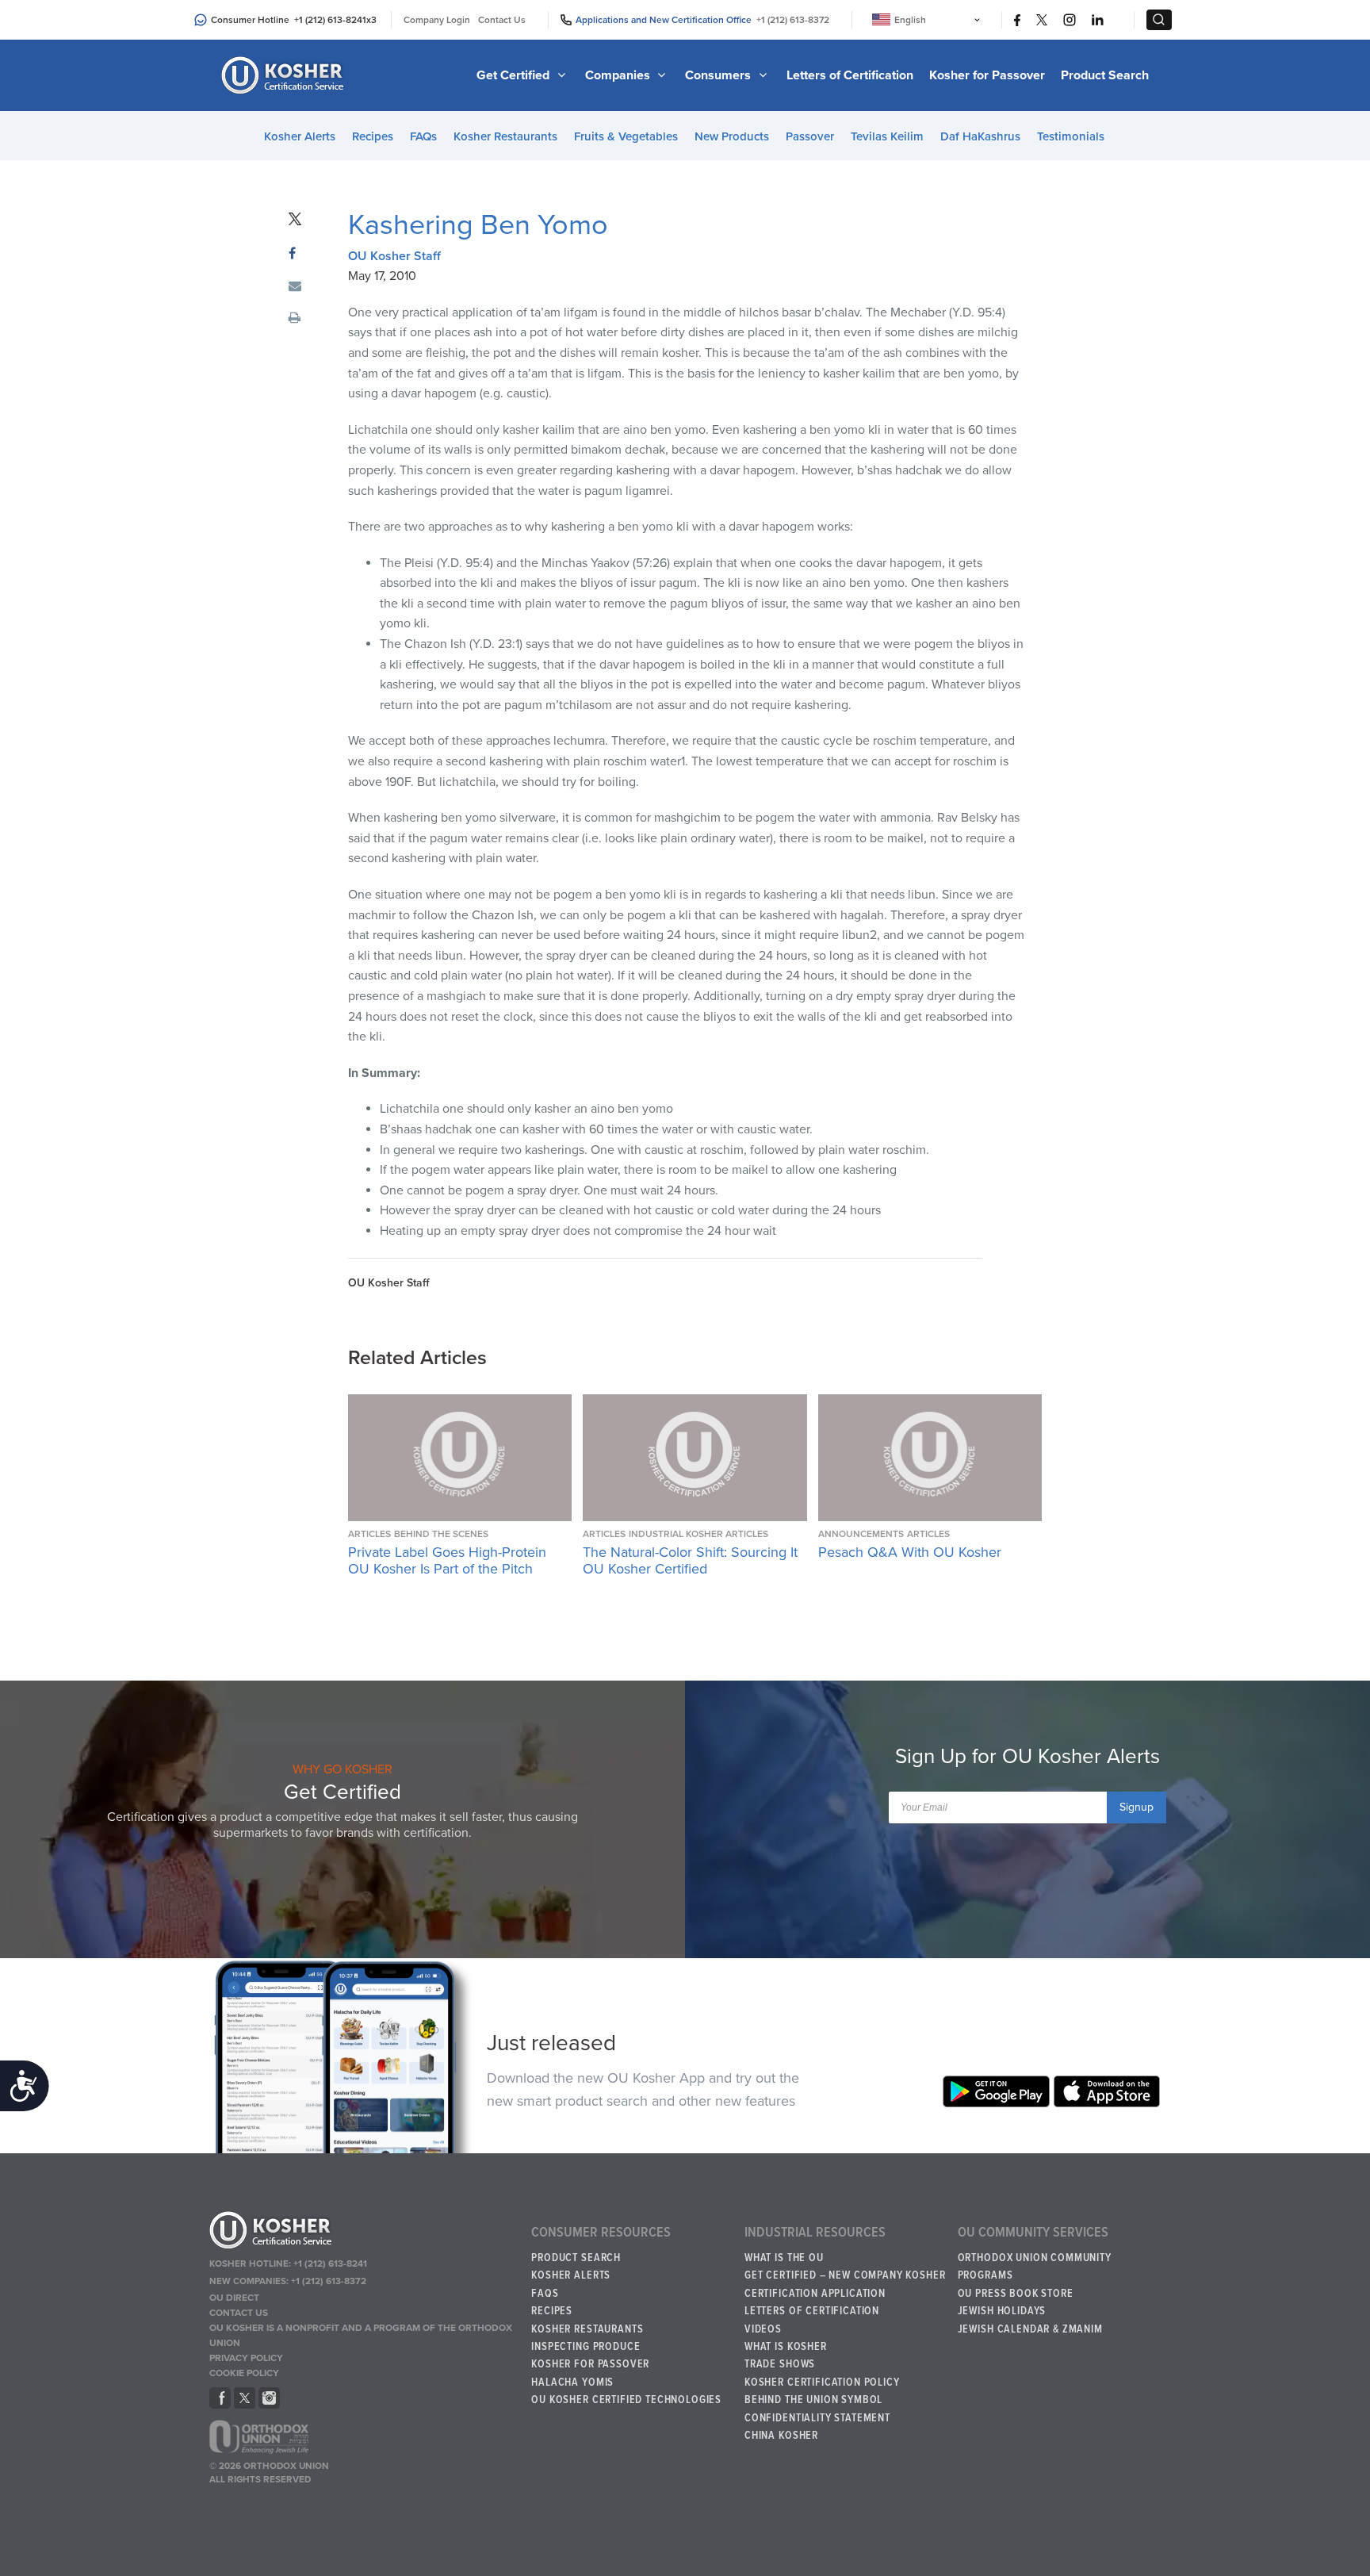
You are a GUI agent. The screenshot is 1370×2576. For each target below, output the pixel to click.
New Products (732, 136)
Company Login (437, 20)
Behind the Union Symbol (813, 2400)
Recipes (373, 136)
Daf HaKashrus (980, 136)
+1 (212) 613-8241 (330, 20)
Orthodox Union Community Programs (1035, 2267)
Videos (763, 2329)
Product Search (1105, 75)
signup (1137, 1807)
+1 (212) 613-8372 (793, 20)
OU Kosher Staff (394, 256)
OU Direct (234, 2298)
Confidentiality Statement (817, 2418)
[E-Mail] (295, 287)
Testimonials (1071, 136)
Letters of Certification (850, 75)
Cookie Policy (244, 2373)
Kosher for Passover (987, 75)
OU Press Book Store (1016, 2294)
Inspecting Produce (586, 2347)
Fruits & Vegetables (626, 136)
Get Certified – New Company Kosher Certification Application (845, 2284)
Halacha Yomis (572, 2382)
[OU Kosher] (363, 2233)
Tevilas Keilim (887, 136)
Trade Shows (780, 2364)
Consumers (719, 75)
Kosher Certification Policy (822, 2382)
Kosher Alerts (300, 136)
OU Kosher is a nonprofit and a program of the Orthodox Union (361, 2335)
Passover (810, 136)
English (910, 20)
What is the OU (784, 2258)
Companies (619, 75)
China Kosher (781, 2436)
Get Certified (515, 75)
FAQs (423, 136)
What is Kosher (786, 2347)
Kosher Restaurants (505, 136)
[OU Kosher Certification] (285, 75)
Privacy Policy (246, 2358)
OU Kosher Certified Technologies (626, 2400)
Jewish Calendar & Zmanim (1030, 2329)
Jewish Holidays (1002, 2311)
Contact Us (502, 20)
